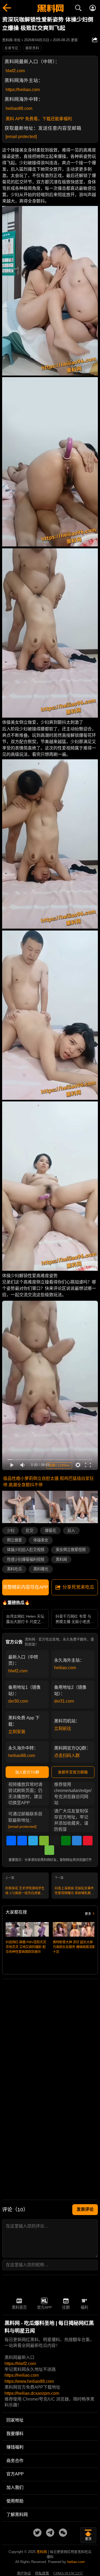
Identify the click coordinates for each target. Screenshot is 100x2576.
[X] (55, 1841)
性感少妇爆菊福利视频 (26, 1560)
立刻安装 (17, 1732)
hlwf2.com (15, 71)
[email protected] (21, 137)
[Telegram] (33, 1841)
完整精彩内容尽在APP (25, 1587)
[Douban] (66, 1841)
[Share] (11, 1841)
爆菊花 (50, 1531)
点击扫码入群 (67, 1756)
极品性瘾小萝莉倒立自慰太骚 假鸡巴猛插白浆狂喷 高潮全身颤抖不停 (49, 1482)
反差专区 (11, 48)
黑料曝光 (41, 1569)
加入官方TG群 (27, 1772)
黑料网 (61, 1560)
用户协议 (24, 2573)
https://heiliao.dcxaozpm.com (32, 2393)
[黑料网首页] (50, 9)
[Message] (49, 1850)
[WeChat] (44, 1841)
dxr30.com (18, 1701)
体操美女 (41, 1540)
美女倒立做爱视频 (71, 1550)
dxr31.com (64, 1701)
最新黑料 (32, 48)
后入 (71, 1531)
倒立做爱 (14, 1540)
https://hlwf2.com (20, 2364)
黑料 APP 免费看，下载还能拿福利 (39, 119)
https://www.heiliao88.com (29, 2381)
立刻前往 (63, 1728)
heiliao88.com (19, 108)
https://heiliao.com (23, 90)
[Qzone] (77, 1841)
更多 (88, 1914)
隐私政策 (42, 2573)
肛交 (30, 1531)
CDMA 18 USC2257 (68, 2573)
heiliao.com (65, 1668)
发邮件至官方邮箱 (73, 1772)
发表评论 (85, 2209)
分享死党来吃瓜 (78, 1587)
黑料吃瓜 (14, 1569)
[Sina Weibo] (88, 1841)
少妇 (11, 1531)
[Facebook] (22, 1841)
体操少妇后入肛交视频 (26, 1550)
